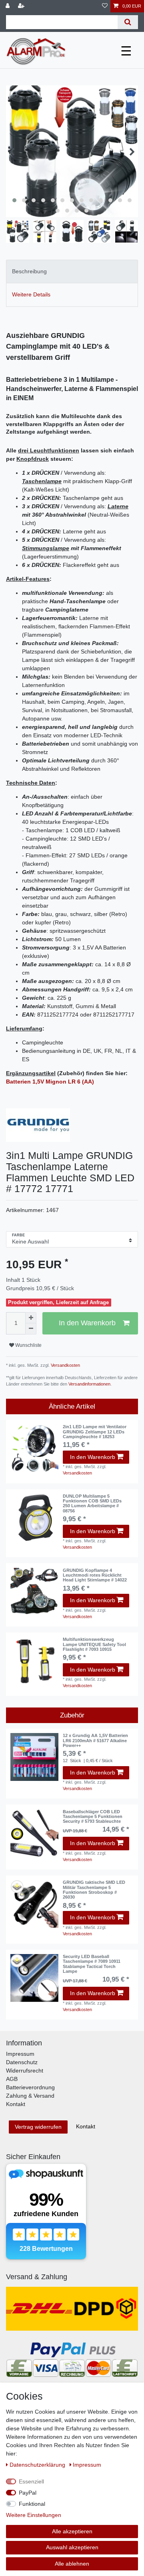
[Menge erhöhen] (31, 1318)
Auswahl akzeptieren (72, 2547)
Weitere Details (31, 294)
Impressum (20, 2054)
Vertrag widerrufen (38, 2127)
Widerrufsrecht (25, 2071)
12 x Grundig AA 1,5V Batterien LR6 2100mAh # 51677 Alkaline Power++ (95, 1740)
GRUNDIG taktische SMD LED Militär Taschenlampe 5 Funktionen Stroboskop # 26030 (94, 1890)
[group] (34, 1448)
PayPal (28, 2493)
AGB (12, 2079)
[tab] (72, 271)
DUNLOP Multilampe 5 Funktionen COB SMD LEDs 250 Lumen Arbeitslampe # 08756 (92, 1503)
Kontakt (16, 2104)
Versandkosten (65, 1365)
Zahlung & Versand (30, 2096)
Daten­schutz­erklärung (38, 2465)
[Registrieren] (22, 6)
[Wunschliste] (105, 6)
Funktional (32, 2504)
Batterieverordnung (30, 2087)
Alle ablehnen (72, 2564)
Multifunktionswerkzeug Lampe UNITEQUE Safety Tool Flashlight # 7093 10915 (94, 1644)
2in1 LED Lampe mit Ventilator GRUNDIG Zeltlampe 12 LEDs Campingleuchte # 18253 (95, 1432)
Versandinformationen (89, 1384)
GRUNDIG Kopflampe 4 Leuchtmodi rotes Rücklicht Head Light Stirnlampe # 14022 (95, 1575)
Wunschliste (28, 1345)
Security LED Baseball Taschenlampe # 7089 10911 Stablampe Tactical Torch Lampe (92, 1964)
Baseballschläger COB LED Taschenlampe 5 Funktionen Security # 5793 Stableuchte (93, 1817)
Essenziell (31, 2481)
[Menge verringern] (31, 1329)
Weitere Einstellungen (34, 2515)
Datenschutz (22, 2062)
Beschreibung (29, 271)
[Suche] (128, 22)
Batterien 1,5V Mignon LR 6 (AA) (50, 1082)
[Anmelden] (8, 6)
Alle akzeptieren (72, 2531)
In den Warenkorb (87, 1323)
